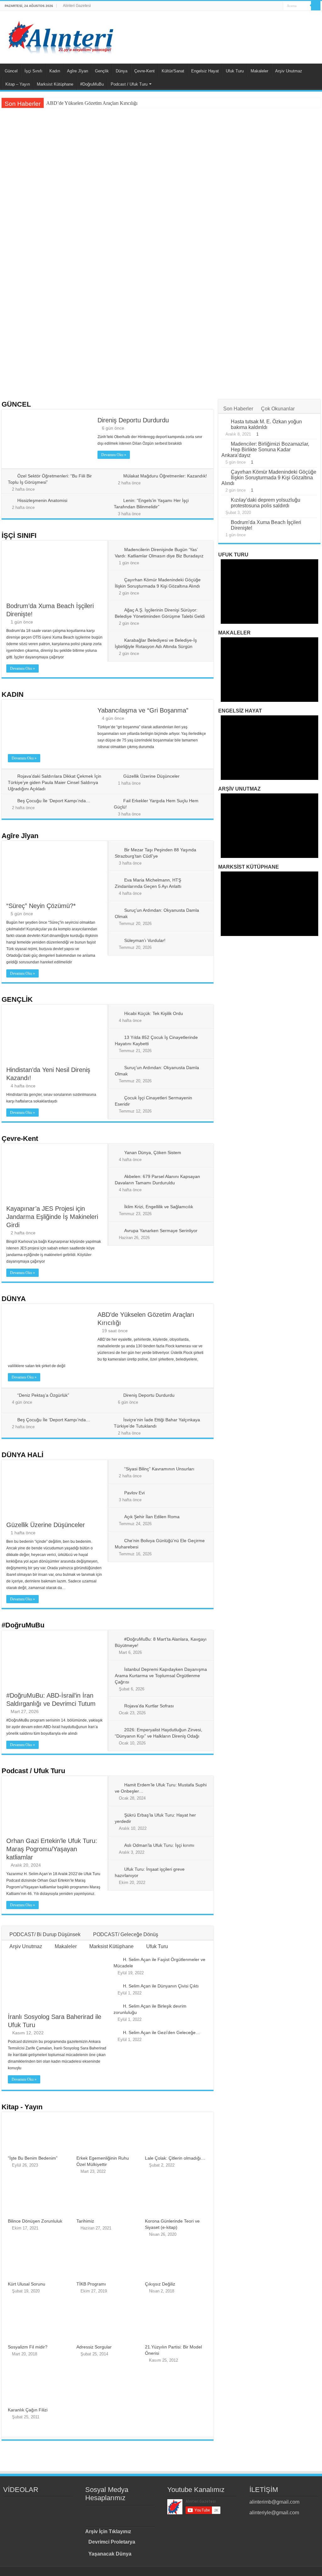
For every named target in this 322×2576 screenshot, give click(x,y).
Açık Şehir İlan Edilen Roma (152, 1517)
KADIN (13, 694)
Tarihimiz (85, 2221)
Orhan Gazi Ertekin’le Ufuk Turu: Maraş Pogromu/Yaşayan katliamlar (52, 1849)
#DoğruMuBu (92, 84)
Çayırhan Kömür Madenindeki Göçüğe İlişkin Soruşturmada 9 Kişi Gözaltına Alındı (158, 231)
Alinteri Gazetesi (77, 6)
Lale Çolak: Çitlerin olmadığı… (175, 2158)
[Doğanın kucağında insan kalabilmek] (16, 2502)
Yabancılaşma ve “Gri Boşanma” (160, 381)
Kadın (55, 71)
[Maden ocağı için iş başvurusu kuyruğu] (53, 2502)
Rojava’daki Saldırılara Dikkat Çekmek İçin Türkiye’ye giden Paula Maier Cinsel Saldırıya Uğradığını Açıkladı (55, 782)
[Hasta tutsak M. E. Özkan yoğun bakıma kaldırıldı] (225, 422)
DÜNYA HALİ (22, 1455)
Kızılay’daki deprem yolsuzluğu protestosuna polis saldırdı (266, 503)
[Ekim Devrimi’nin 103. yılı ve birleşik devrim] (44, 2502)
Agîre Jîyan (78, 71)
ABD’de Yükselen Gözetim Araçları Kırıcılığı (92, 103)
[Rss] (248, 6)
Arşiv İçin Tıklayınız (108, 2531)
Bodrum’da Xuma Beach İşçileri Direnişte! (225, 178)
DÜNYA (14, 1299)
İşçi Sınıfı (33, 71)
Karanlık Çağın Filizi (28, 2410)
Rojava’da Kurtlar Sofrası (149, 1706)
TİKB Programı (91, 2284)
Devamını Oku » (114, 455)
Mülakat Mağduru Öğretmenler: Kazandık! (165, 476)
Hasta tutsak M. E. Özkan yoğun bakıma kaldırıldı (266, 424)
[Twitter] (260, 6)
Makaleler (259, 71)
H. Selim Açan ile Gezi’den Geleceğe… (161, 2032)
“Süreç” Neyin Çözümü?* (255, 375)
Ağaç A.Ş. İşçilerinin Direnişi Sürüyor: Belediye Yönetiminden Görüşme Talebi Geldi (265, 231)
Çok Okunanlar (278, 409)
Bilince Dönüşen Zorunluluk (35, 2221)
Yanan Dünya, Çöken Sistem (153, 1153)
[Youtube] (266, 6)
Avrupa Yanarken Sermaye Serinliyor (161, 1231)
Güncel (11, 71)
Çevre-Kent (144, 71)
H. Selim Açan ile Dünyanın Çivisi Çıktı (161, 1986)
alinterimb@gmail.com (274, 2502)
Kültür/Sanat (173, 71)
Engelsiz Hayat (205, 71)
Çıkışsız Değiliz (160, 2284)
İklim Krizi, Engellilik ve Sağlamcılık (159, 1207)
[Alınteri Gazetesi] (61, 35)
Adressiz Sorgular (94, 2347)
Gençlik (102, 71)
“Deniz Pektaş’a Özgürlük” (44, 375)
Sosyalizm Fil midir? (28, 2347)
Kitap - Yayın (22, 2107)
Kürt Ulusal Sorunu (27, 2284)
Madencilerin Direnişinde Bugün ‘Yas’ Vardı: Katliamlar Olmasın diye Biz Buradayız (52, 231)
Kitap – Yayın (18, 84)
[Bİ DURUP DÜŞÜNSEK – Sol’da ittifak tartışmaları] (6, 2502)
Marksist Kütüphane (55, 84)
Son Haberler (238, 409)
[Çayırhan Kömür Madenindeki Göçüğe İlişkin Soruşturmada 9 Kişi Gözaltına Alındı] (225, 472)
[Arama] (316, 6)
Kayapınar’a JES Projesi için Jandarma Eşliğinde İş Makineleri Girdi (52, 1217)
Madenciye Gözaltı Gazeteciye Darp (218, 313)
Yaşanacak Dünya (110, 2554)
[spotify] (278, 6)
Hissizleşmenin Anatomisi (42, 500)
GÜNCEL (16, 404)
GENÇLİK (17, 999)
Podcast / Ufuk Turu (129, 84)
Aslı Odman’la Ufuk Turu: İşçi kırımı (159, 1845)
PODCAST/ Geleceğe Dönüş (126, 1934)
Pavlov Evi (134, 1493)
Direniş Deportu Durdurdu (133, 420)
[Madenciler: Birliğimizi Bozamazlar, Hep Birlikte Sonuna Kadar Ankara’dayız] (225, 444)
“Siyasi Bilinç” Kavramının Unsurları (159, 1469)
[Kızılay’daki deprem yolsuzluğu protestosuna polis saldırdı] (225, 500)
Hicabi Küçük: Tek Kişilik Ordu (154, 1013)
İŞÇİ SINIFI (19, 535)
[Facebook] (254, 6)
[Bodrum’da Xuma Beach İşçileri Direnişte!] (225, 523)
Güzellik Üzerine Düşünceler (151, 776)
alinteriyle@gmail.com (274, 2513)
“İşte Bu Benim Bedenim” (33, 2158)
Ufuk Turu (235, 71)
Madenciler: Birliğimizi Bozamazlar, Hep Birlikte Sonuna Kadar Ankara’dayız (265, 450)
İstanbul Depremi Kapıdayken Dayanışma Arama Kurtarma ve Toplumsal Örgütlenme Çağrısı (161, 1676)
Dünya (122, 71)
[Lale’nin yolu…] (63, 2502)
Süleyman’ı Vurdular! (145, 940)
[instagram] (272, 6)
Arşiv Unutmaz (289, 71)
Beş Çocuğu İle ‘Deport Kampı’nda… (54, 801)
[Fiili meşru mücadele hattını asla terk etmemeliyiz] (35, 2502)
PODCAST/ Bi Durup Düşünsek (45, 1934)
